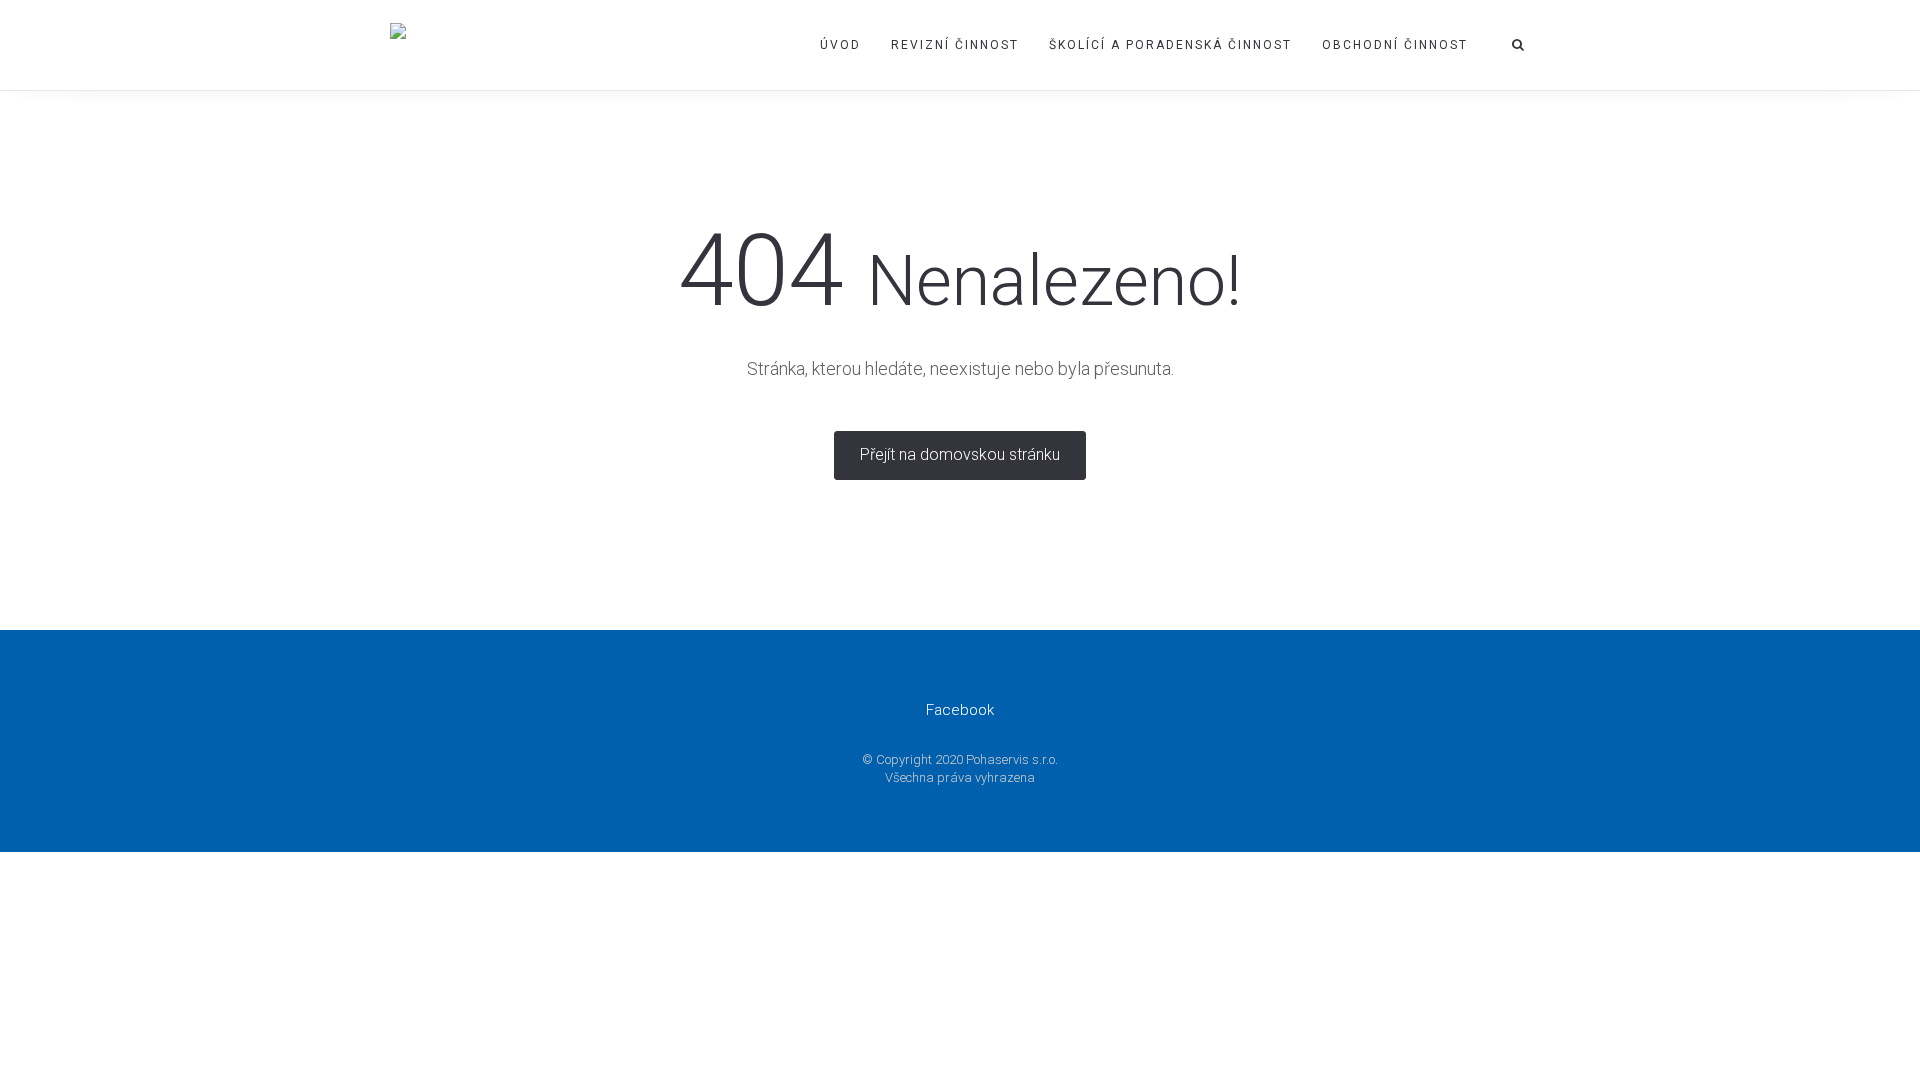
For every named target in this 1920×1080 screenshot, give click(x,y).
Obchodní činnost (1395, 45)
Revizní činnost (955, 45)
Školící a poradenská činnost (1170, 45)
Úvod (840, 45)
